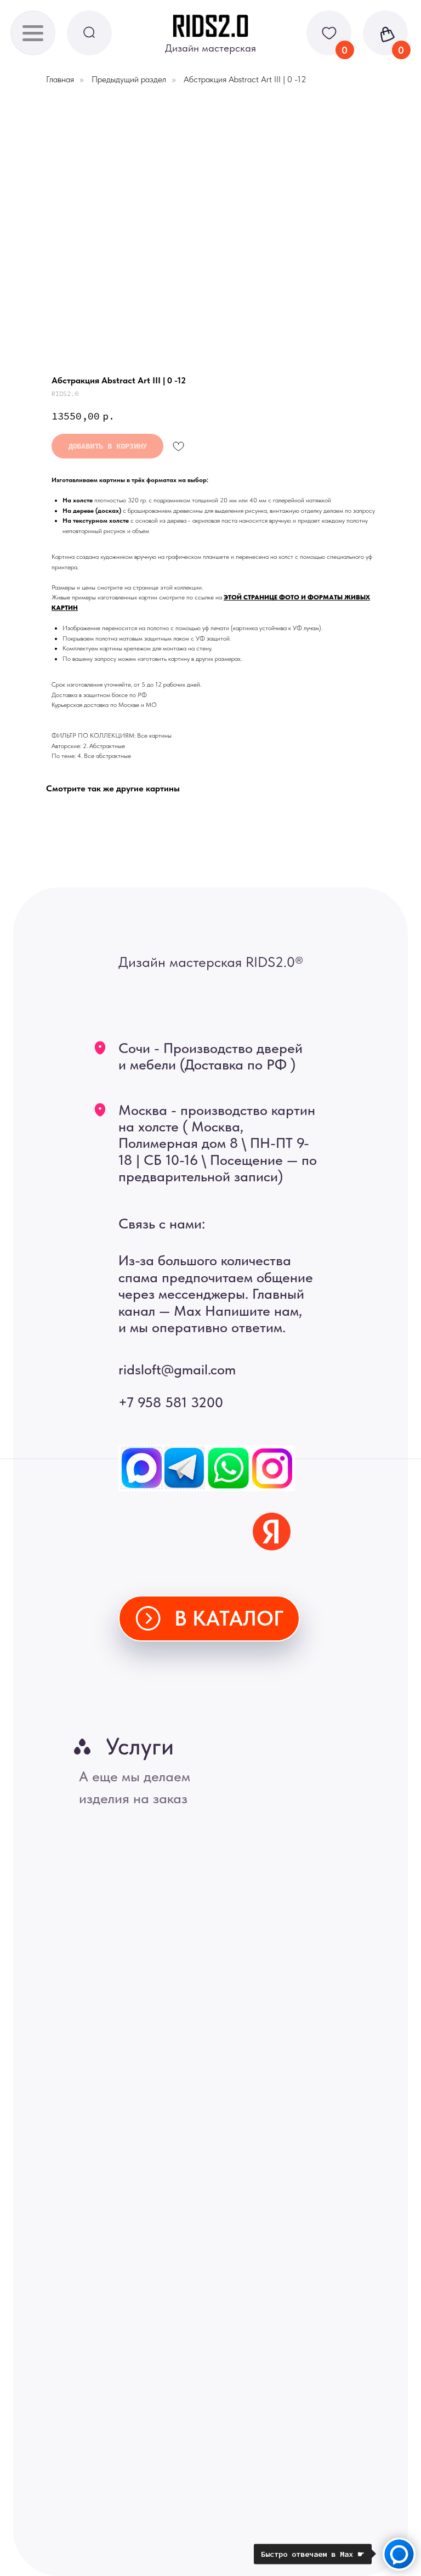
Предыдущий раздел (129, 79)
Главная (60, 79)
